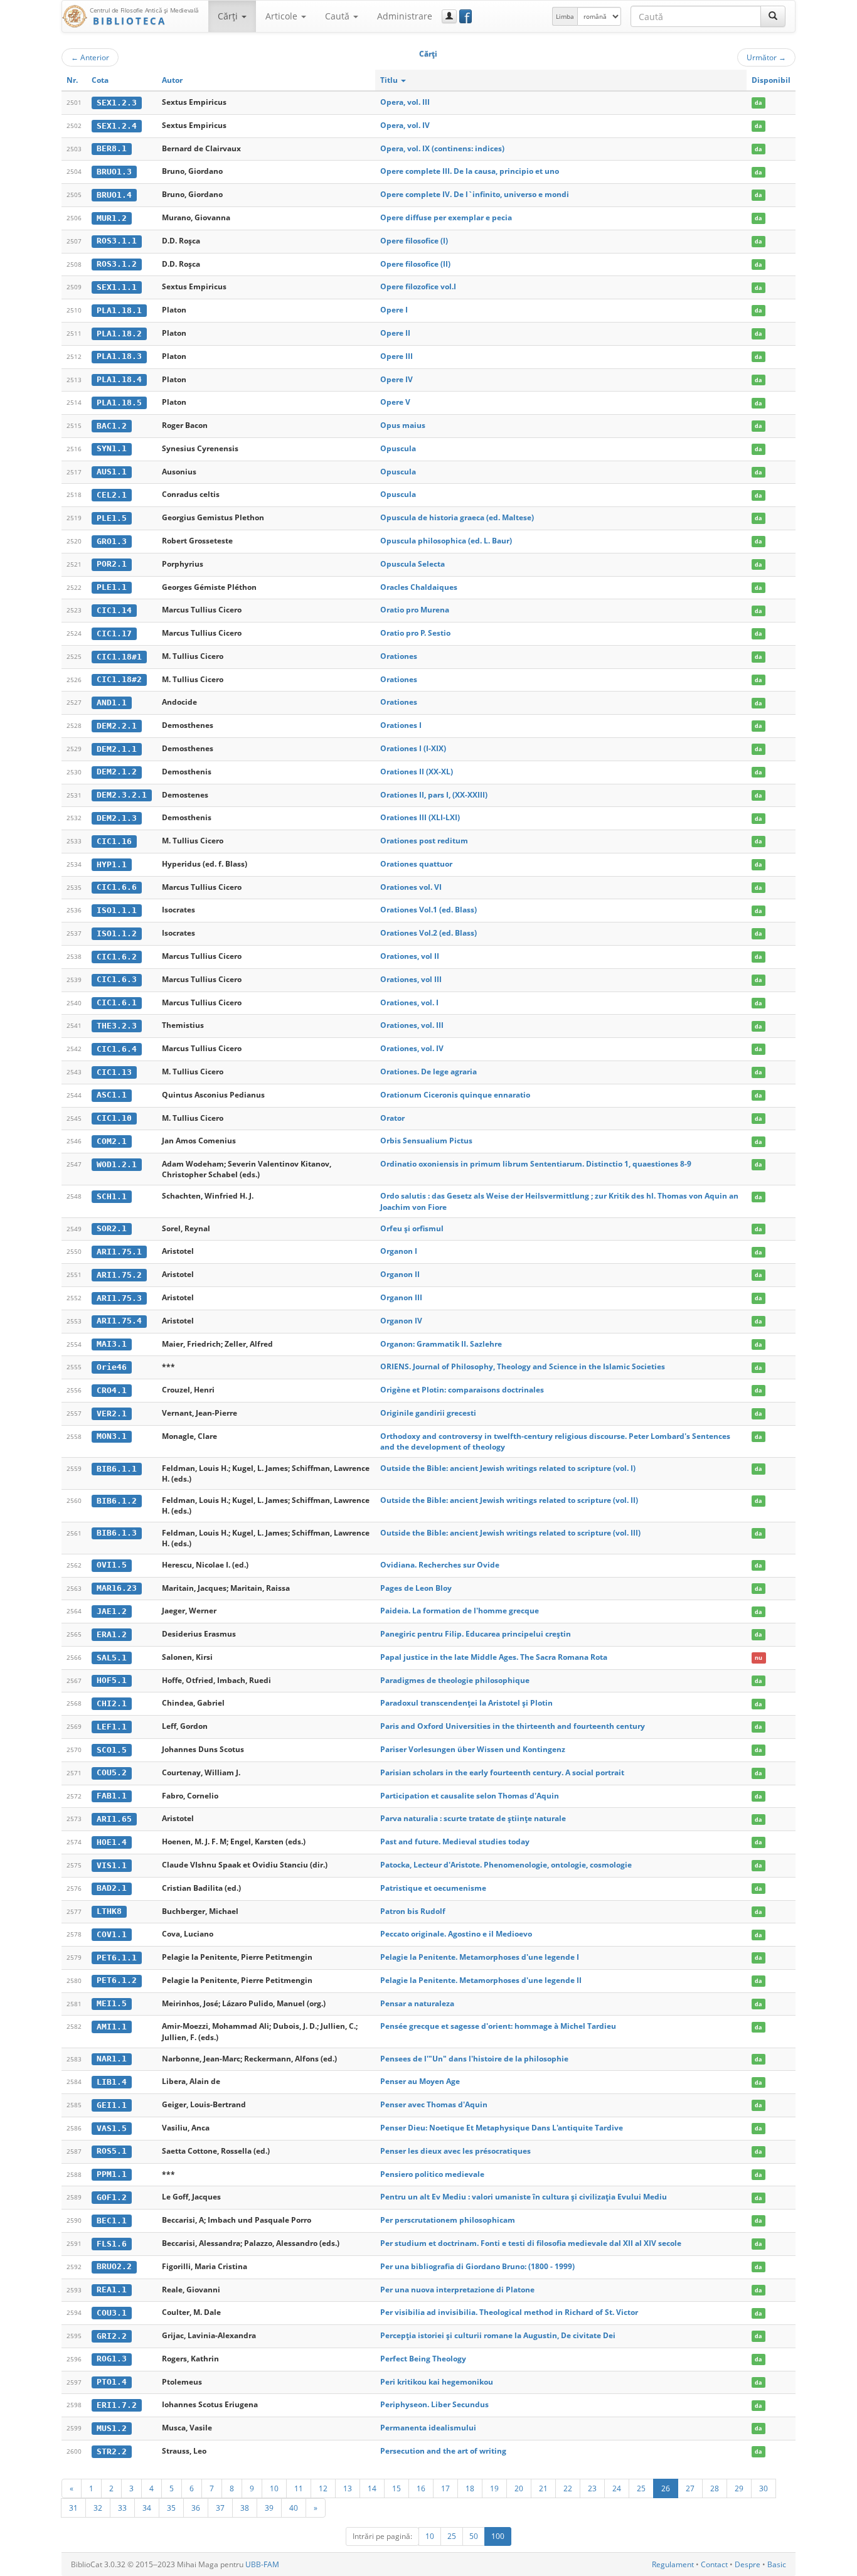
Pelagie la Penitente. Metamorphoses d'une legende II (481, 1980)
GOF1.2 (112, 2197)
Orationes (399, 656)
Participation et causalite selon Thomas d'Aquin (470, 1796)
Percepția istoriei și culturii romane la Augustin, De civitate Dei (498, 2335)
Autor (172, 80)
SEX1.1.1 (117, 287)
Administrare (405, 16)
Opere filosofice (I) (414, 241)
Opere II (395, 333)
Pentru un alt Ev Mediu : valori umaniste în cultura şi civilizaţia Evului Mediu (524, 2197)
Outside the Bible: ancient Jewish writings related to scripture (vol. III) (510, 1533)
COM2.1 (112, 1141)
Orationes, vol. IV (412, 1048)
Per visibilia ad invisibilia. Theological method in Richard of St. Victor (509, 2312)
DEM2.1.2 (117, 772)
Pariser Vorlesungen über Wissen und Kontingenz (473, 1749)
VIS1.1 (112, 1865)
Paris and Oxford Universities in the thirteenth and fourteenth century (513, 1726)
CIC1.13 (114, 1072)
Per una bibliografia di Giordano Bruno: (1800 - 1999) (477, 2266)
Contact (714, 2564)
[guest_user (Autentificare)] (449, 16)
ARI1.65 (114, 1819)
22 (568, 2488)
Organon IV (401, 1321)
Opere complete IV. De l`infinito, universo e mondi (475, 194)
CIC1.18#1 (119, 657)
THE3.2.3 (117, 1026)
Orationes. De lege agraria (428, 1072)
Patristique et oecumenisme (433, 1888)
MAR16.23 (117, 1588)
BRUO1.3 (114, 172)
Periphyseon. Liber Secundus (434, 2404)
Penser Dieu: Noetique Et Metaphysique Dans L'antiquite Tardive (502, 2128)
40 (294, 2508)
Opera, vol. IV (405, 125)
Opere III (397, 356)
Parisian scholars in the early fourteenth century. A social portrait (502, 1772)
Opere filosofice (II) (415, 264)
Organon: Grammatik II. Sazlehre (441, 1344)
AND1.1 (112, 703)
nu (759, 1658)
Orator (392, 1118)
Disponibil (771, 80)
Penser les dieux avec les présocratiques (455, 2151)
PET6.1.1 (117, 1958)
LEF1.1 (112, 1727)
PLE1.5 (112, 518)
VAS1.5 (112, 2128)
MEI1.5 (112, 2003)
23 (592, 2488)
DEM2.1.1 (117, 749)
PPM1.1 (112, 2174)
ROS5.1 (112, 2151)
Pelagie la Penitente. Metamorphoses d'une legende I (480, 1957)
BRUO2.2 (114, 2266)
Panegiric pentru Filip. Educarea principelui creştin (476, 1634)
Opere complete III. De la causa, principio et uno (470, 171)
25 (641, 2488)
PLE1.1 (112, 587)
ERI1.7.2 (117, 2405)
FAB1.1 (112, 1796)
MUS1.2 (112, 2428)
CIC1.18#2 (119, 679)
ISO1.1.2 (117, 933)
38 (245, 2508)
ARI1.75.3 (119, 1298)
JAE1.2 (112, 1611)
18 (470, 2488)
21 (543, 2488)
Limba (565, 16)
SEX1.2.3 (117, 103)
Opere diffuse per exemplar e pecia (446, 217)
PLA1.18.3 (119, 356)
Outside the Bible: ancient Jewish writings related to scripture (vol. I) (508, 1468)
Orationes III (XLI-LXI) (420, 817)
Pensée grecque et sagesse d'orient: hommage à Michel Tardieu (498, 2026)
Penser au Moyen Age (420, 2081)
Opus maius (403, 425)
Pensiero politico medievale (432, 2174)
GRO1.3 (112, 541)
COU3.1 (112, 2313)
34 (147, 2508)
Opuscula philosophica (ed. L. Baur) (446, 541)
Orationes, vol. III (412, 1025)
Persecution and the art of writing (443, 2451)
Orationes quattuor (416, 864)
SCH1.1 (112, 1196)
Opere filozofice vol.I (418, 286)
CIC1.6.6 (117, 887)
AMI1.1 (112, 2027)
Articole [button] (283, 16)
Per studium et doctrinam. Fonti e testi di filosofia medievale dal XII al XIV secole (531, 2243)
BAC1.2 (112, 426)
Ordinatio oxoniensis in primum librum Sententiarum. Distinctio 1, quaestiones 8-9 (536, 1164)
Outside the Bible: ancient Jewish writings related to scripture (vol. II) (509, 1500)
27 (690, 2488)
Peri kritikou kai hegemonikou (437, 2382)
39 (269, 2508)
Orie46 (112, 1367)
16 (421, 2488)
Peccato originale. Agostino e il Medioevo (456, 1934)
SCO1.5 (112, 1750)
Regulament (673, 2564)
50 (474, 2536)
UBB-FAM (262, 2564)
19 (494, 2488)
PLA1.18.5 (119, 403)
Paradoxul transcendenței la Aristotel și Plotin (466, 1703)
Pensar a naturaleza (417, 2003)
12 (323, 2488)
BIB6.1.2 (117, 1501)
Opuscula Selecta (413, 564)
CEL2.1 (112, 495)
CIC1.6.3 (117, 979)
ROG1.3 (112, 2359)
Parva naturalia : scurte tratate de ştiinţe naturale (473, 1818)
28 (715, 2488)
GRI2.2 (112, 2336)
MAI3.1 (112, 1344)
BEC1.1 (112, 2221)
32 (98, 2508)
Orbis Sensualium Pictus (426, 1141)
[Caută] (773, 16)
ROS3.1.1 (117, 241)
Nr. (72, 80)
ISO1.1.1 (117, 910)
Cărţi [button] (229, 16)
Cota (100, 80)
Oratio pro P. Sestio (415, 633)
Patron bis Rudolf (413, 1911)
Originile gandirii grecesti (428, 1413)
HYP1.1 (112, 864)
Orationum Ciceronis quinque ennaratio (455, 1095)
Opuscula (398, 448)
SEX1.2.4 (117, 126)
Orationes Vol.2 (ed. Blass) (428, 933)
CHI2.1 (112, 1703)
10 (274, 2488)
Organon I (399, 1251)
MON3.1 (112, 1436)
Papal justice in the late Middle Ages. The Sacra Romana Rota (494, 1657)
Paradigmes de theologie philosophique (455, 1680)
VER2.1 (112, 1414)
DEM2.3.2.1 (122, 795)
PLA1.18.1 (119, 310)
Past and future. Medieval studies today (455, 1841)
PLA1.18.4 (119, 379)
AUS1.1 (112, 472)
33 (122, 2508)
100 (498, 2536)
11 (299, 2488)
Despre (748, 2564)
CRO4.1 (112, 1390)
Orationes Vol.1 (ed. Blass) (428, 910)
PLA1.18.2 (119, 334)
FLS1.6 (112, 2244)
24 (617, 2488)
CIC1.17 (114, 633)
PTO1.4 (112, 2382)
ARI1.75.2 (119, 1275)
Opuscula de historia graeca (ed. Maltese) (457, 517)
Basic (777, 2564)
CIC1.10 (114, 1118)
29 (739, 2488)
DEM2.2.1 (117, 726)
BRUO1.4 (114, 195)
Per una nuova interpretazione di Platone (457, 2290)
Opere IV (397, 379)
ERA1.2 (112, 1634)
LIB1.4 (112, 2082)
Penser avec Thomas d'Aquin (434, 2104)
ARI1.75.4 (119, 1321)
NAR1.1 (112, 2059)
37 (220, 2508)
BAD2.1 (112, 1888)
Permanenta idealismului (428, 2428)
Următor (766, 57)
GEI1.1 (112, 2105)
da (758, 103)
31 (73, 2508)
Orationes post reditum (424, 841)
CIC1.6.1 (117, 1002)
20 (519, 2488)
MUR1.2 (112, 218)
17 (445, 2488)
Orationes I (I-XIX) (413, 748)
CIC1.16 (114, 841)
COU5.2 (112, 1772)
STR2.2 (112, 2451)
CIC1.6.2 (117, 957)
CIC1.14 (114, 610)
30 (764, 2488)
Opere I (394, 310)
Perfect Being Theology (423, 2359)
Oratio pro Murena (415, 610)
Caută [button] (338, 16)
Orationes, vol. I (409, 1002)
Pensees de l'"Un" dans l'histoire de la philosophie (474, 2059)
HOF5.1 (112, 1680)
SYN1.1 (112, 448)
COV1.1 (112, 1934)
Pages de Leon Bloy (416, 1588)
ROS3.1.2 (117, 264)
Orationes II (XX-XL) (417, 772)
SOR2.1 (112, 1228)
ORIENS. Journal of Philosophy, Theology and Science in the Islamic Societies (523, 1366)
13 (348, 2488)
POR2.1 (112, 564)
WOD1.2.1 (117, 1164)
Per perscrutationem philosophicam (448, 2220)
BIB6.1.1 (117, 1469)
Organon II (400, 1274)
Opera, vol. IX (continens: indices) (442, 148)
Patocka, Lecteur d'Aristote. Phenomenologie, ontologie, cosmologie (506, 1865)
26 (666, 2488)
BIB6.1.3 (117, 1533)
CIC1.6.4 (117, 1049)
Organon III (401, 1297)
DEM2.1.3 (117, 818)
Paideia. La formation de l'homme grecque (460, 1611)
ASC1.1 (112, 1095)
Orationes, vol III (411, 979)
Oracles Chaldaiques (419, 587)
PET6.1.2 (117, 1980)
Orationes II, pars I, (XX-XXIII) (434, 795)
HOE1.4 (112, 1842)
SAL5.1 (112, 1658)
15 (397, 2488)
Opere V (395, 402)
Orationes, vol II (410, 956)
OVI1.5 (112, 1565)
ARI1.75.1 (119, 1252)
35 (171, 2508)
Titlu (390, 80)
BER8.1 (112, 148)
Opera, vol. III (405, 102)
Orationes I (401, 725)
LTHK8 (109, 1911)
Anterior (90, 57)
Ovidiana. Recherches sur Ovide (440, 1565)
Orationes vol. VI (411, 887)
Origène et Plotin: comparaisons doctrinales (462, 1390)
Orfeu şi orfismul (412, 1228)
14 (372, 2488)
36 (196, 2508)
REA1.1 (112, 2290)
